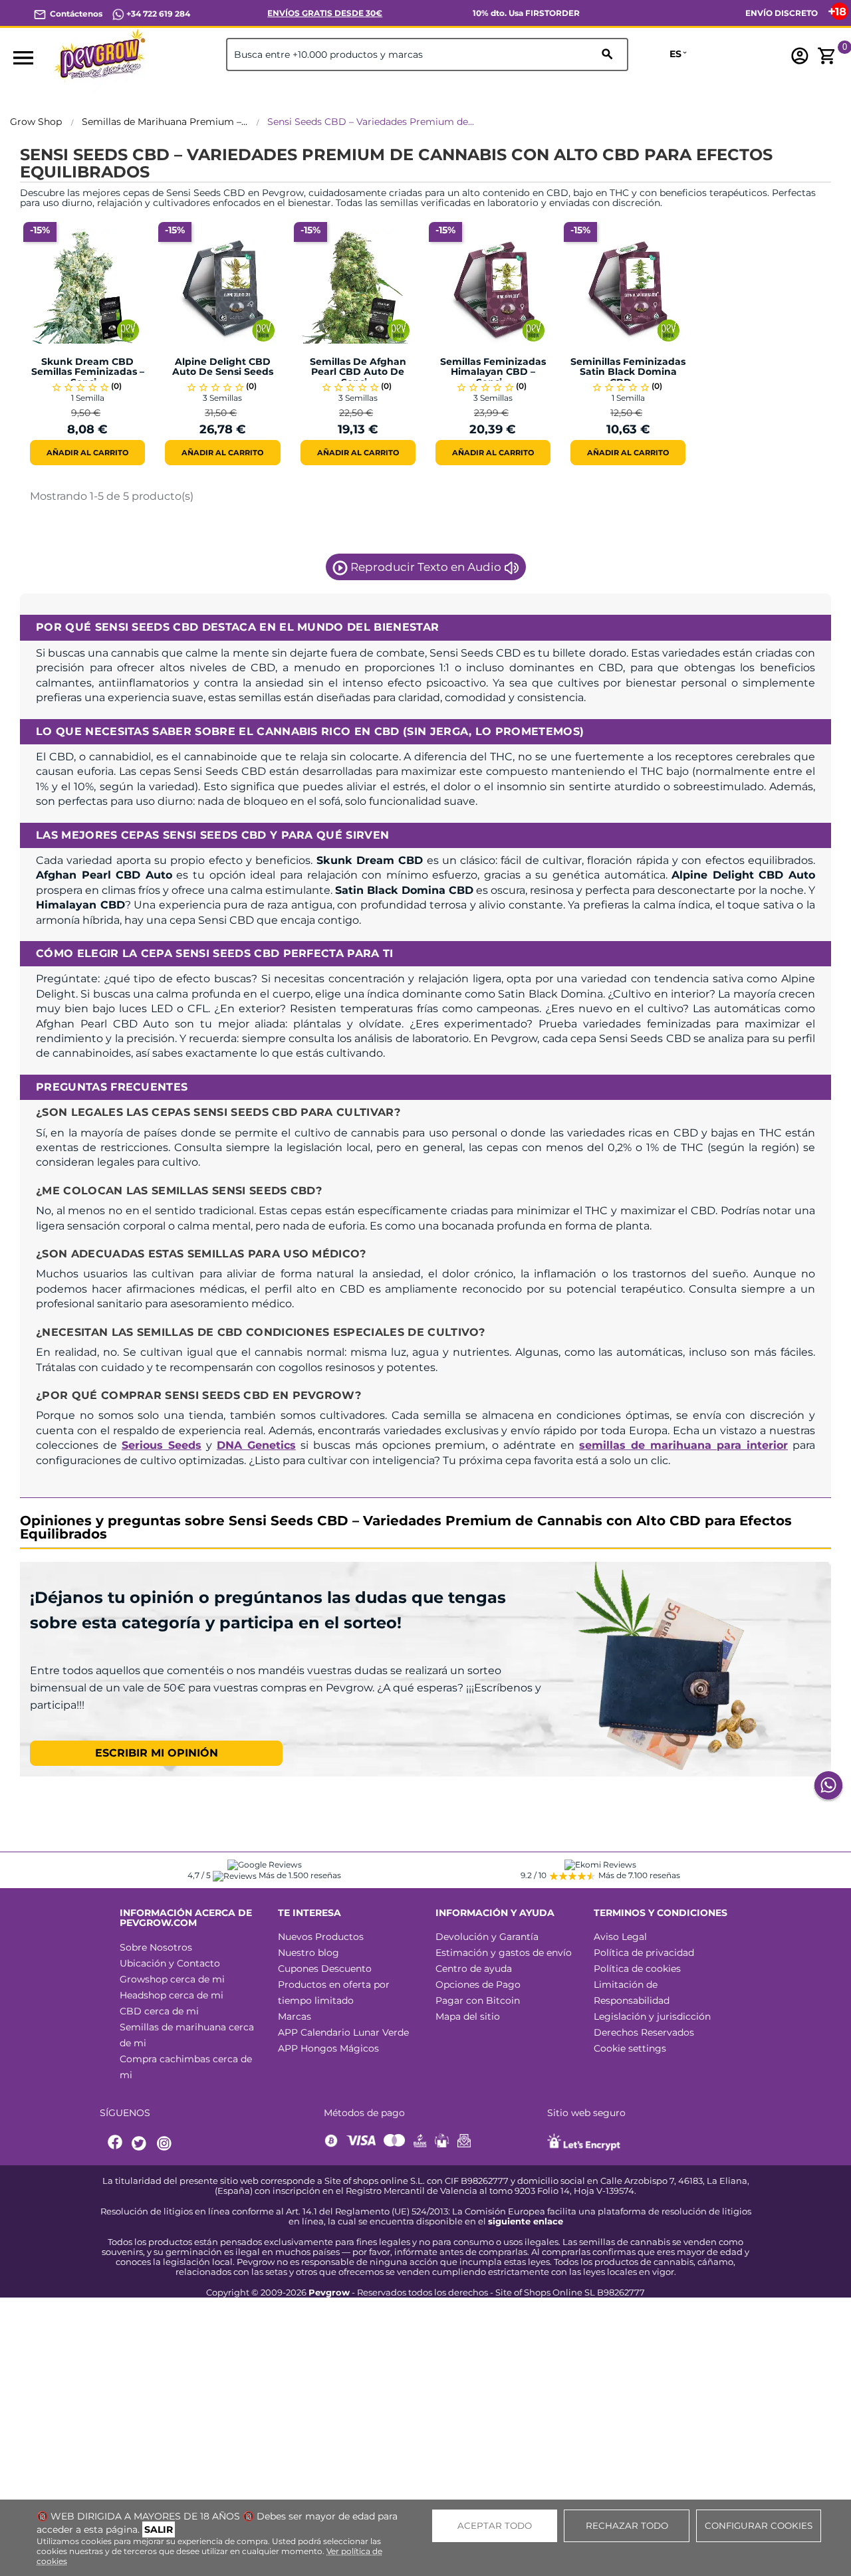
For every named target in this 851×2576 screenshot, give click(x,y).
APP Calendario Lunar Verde (343, 2032)
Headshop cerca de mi (172, 1995)
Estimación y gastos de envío (504, 1953)
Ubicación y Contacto (170, 1963)
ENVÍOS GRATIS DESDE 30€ (325, 13)
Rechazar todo (627, 2525)
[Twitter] (141, 2144)
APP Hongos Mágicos (328, 2048)
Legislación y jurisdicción (652, 2016)
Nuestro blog (308, 1953)
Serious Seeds (162, 1445)
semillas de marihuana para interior (683, 1445)
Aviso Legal (620, 1937)
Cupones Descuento (325, 1969)
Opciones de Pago (478, 1985)
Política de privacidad (644, 1953)
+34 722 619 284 (157, 14)
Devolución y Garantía (487, 1937)
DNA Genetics (256, 1445)
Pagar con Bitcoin (478, 2000)
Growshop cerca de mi (172, 1979)
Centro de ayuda (474, 1969)
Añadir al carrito (87, 453)
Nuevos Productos (321, 1937)
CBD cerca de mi (159, 2011)
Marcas (295, 2016)
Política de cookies (637, 1969)
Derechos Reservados (644, 2032)
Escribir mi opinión (157, 1753)
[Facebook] (116, 2144)
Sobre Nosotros (156, 1947)
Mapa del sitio (468, 2016)
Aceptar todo (495, 2525)
